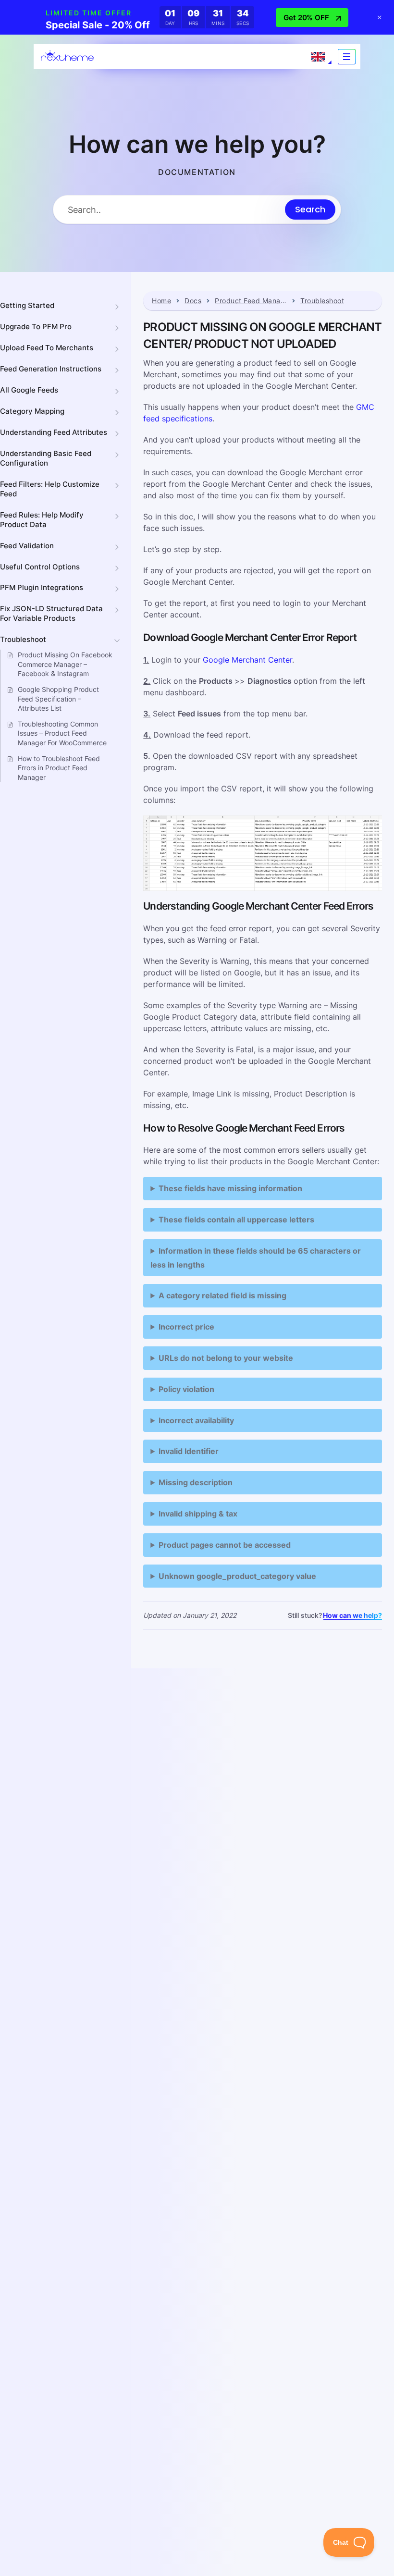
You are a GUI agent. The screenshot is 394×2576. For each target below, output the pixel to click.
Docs (193, 301)
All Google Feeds (29, 390)
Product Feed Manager (251, 301)
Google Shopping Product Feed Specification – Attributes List (58, 699)
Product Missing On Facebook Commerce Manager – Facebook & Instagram (65, 664)
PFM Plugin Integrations (42, 587)
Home (161, 301)
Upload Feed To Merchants (47, 348)
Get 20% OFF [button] (306, 18)
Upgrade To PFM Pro (36, 327)
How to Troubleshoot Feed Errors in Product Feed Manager (59, 768)
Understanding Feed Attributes (54, 432)
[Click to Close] (380, 17)
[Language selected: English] (318, 57)
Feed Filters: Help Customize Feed (50, 489)
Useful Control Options (40, 567)
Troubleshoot (23, 639)
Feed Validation (27, 546)
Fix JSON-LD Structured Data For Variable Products (51, 613)
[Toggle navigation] (347, 57)
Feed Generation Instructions (51, 369)
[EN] (318, 57)
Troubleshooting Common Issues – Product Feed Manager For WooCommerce (62, 733)
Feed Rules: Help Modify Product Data (42, 520)
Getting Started (27, 305)
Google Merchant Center (247, 660)
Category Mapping (32, 411)
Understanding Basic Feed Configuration (46, 458)
